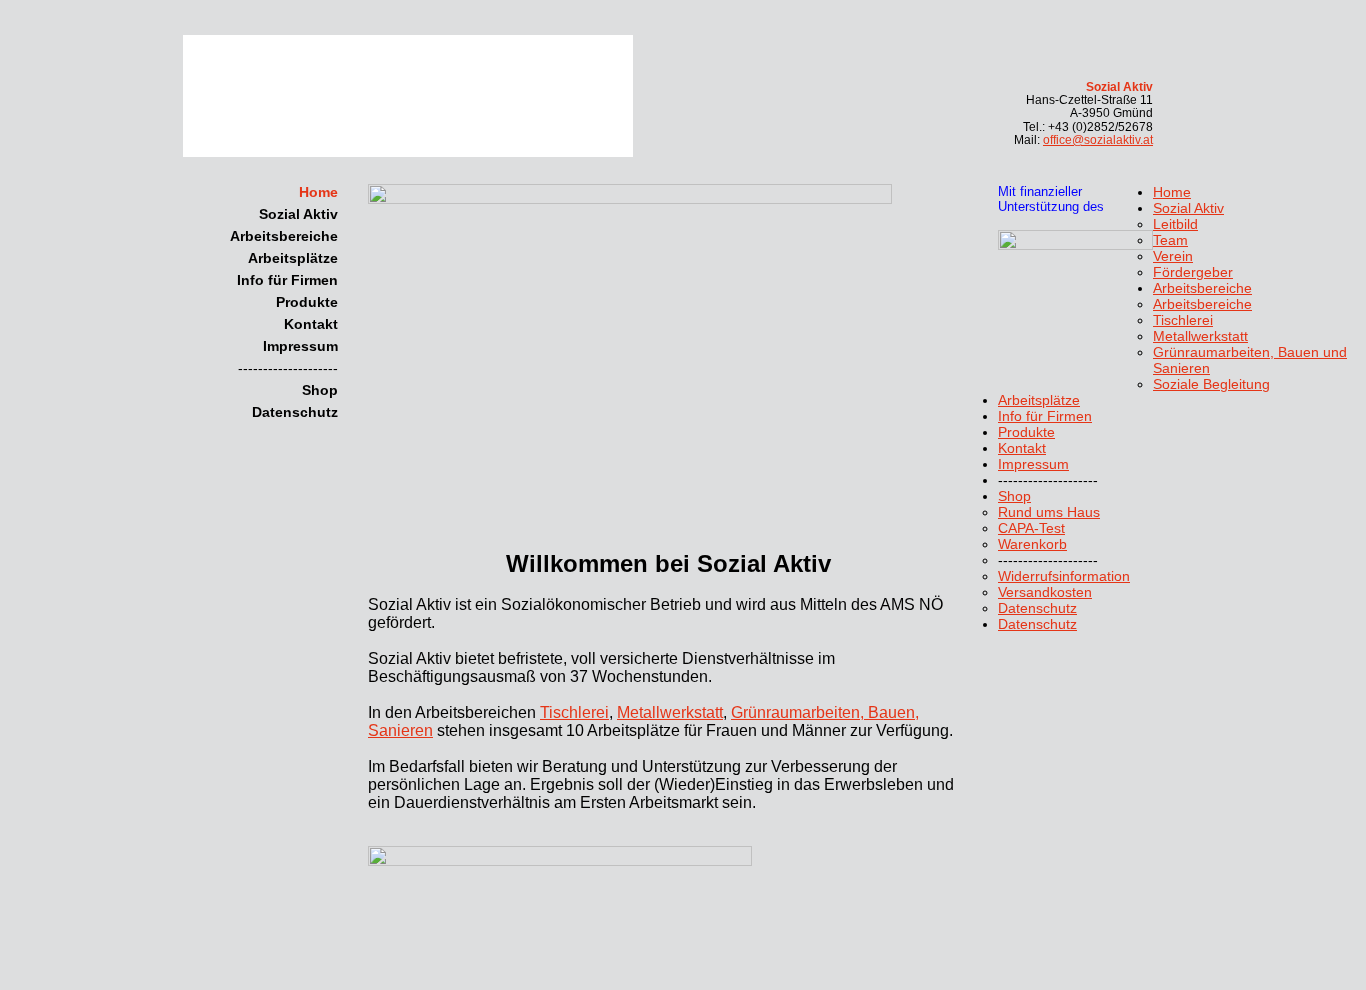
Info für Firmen (287, 280)
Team (1170, 240)
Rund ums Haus (1049, 512)
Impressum (300, 346)
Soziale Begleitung (1211, 384)
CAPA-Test (1031, 528)
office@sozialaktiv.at (1098, 140)
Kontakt (311, 324)
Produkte (307, 302)
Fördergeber (1193, 272)
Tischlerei (574, 712)
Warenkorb (1032, 544)
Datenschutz (295, 412)
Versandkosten (1045, 592)
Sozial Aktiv (298, 214)
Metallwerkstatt (670, 712)
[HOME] (434, 99)
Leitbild (1175, 224)
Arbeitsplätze (293, 258)
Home (318, 192)
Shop (320, 390)
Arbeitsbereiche (284, 236)
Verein (1173, 256)
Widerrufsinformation (1064, 576)
